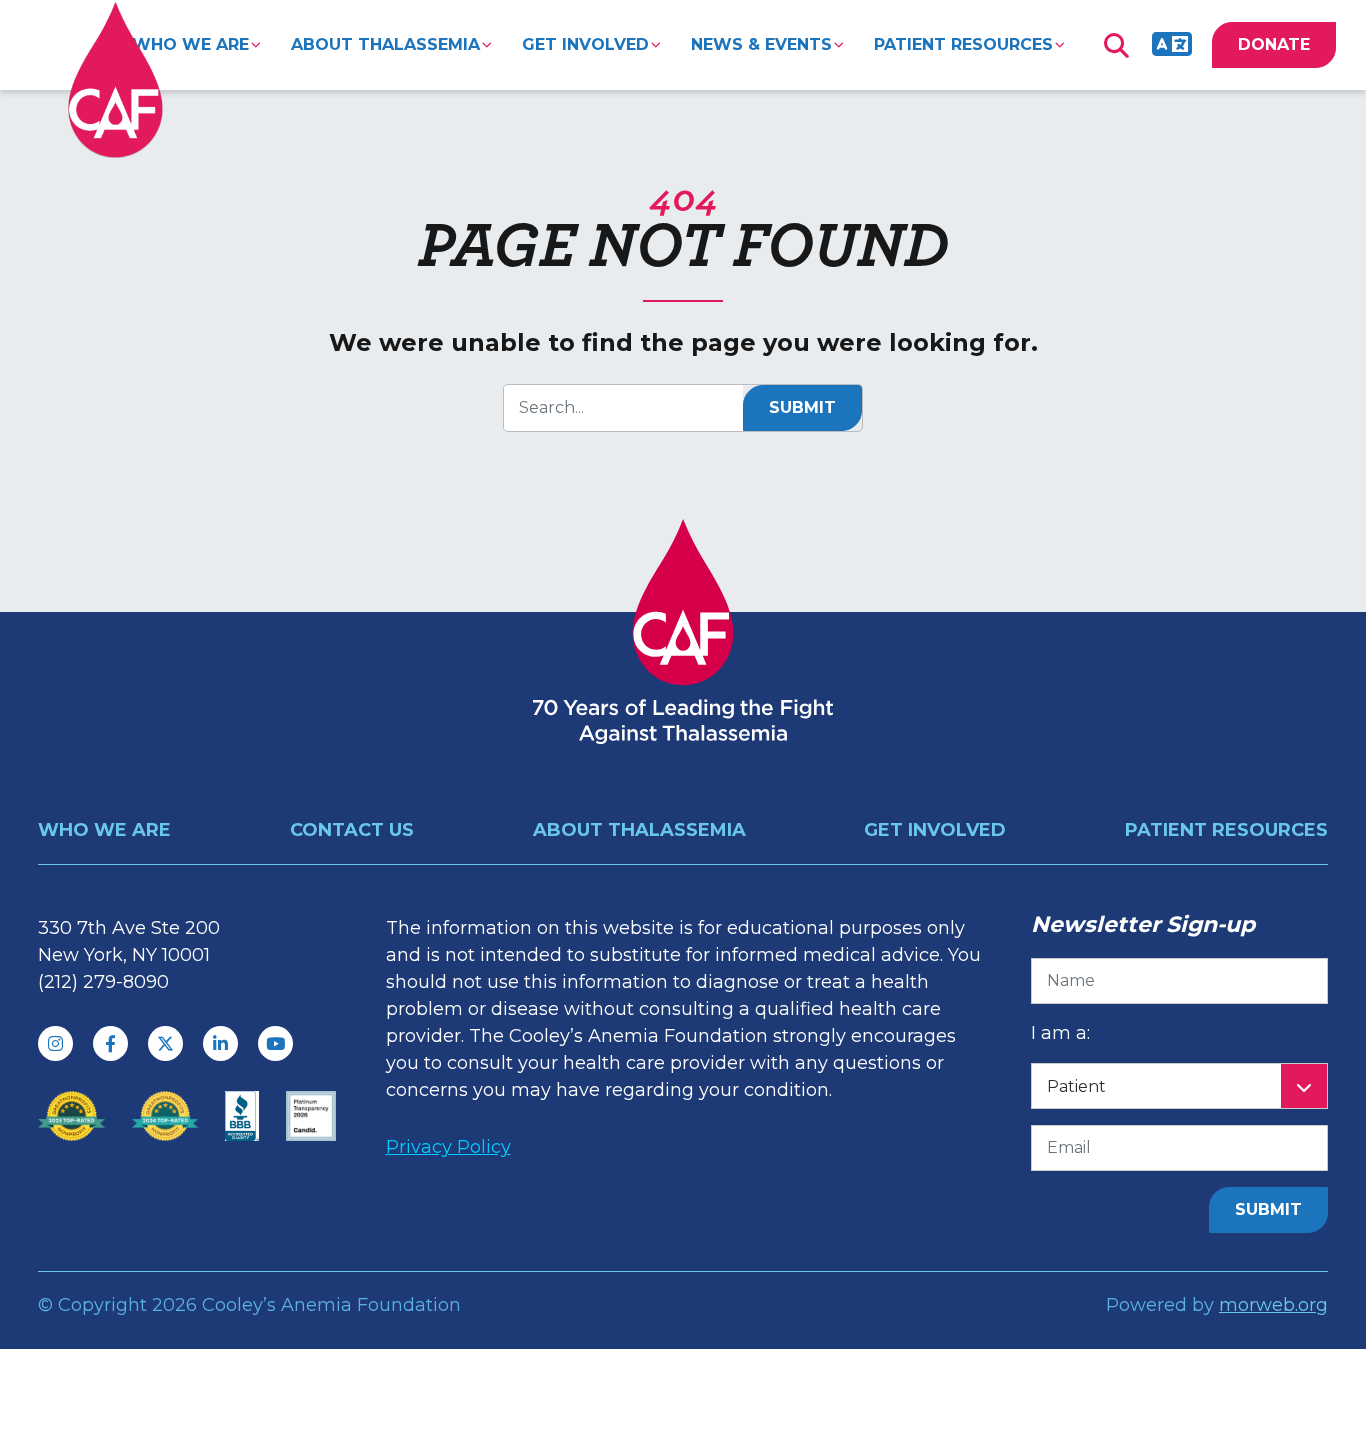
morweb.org (1273, 1305)
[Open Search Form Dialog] (1116, 45)
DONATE (1274, 44)
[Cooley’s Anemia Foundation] (115, 79)
